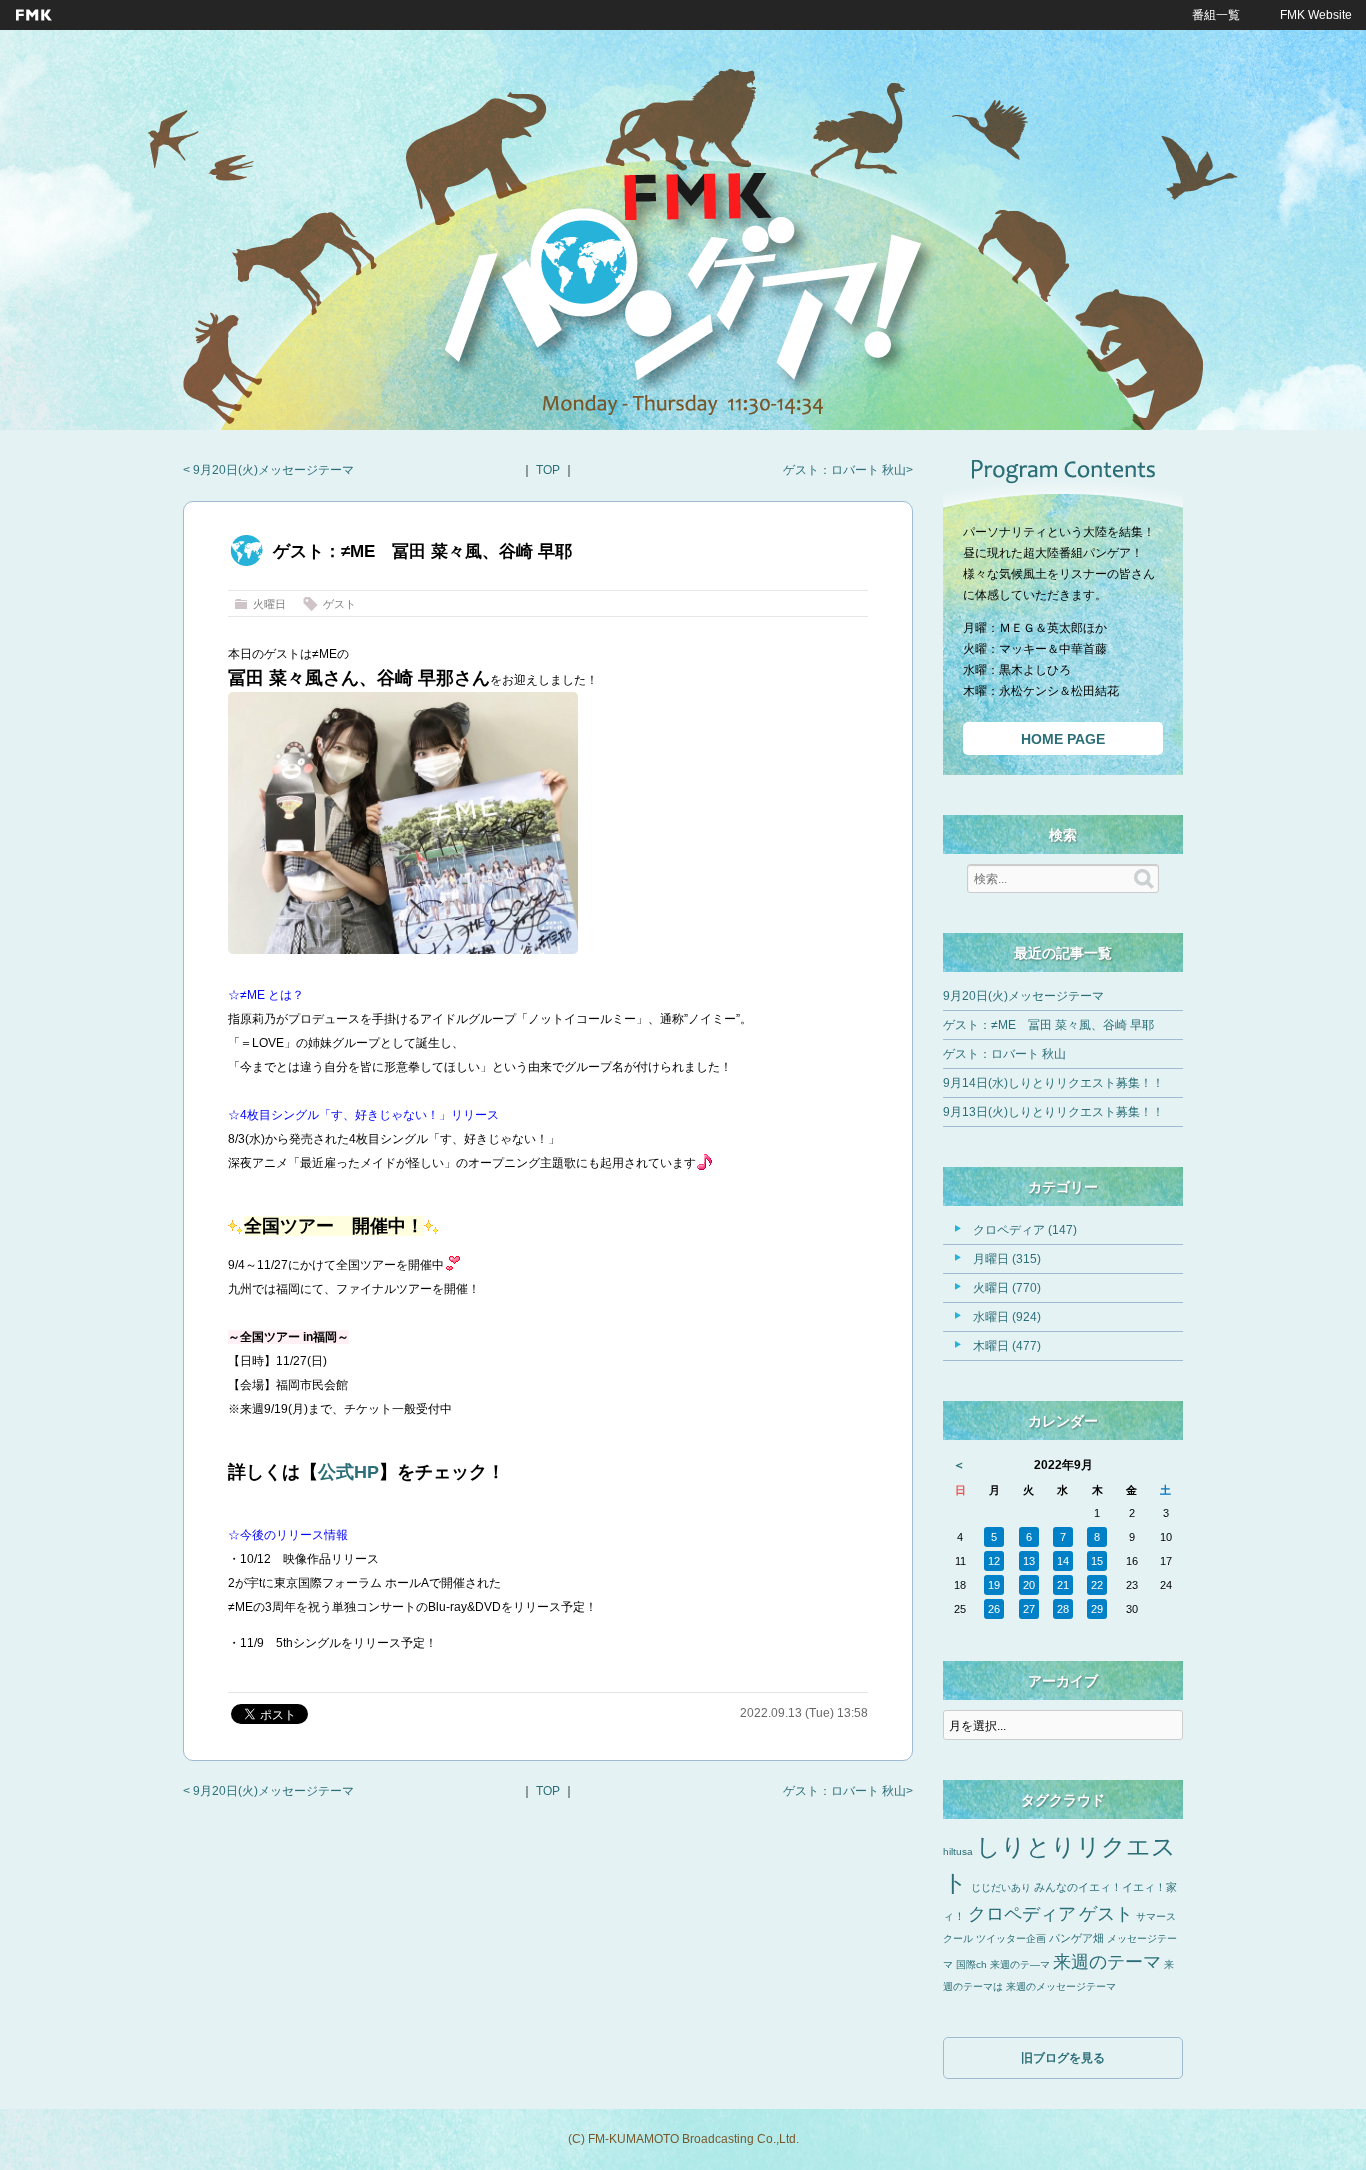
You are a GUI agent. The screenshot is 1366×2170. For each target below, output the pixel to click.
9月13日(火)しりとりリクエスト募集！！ (1053, 1112)
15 (1097, 1561)
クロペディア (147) (1025, 1230)
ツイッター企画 (1011, 1938)
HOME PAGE (1063, 739)
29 (1097, 1609)
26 (994, 1609)
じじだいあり (1001, 1887)
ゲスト (339, 604)
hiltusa (958, 1851)
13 (1029, 1561)
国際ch (971, 1964)
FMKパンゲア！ (683, 289)
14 (1063, 1561)
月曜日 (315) (1007, 1259)
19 (994, 1585)
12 (994, 1561)
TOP (548, 470)
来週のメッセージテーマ (1061, 1986)
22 (1097, 1585)
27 (1029, 1609)
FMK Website (1316, 15)
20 (1029, 1585)
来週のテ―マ (1020, 1964)
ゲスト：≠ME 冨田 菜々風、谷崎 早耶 (1048, 1025)
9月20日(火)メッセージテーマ (272, 470)
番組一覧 (1216, 15)
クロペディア (1022, 1914)
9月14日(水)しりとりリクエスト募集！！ (1053, 1083)
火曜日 (269, 604)
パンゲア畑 (1076, 1938)
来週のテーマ (1107, 1962)
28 (1063, 1609)
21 (1063, 1585)
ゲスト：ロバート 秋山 (844, 470)
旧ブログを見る (1063, 2058)
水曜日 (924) (1007, 1317)
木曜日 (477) (1007, 1346)
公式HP (348, 1472)
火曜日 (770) (1007, 1288)
